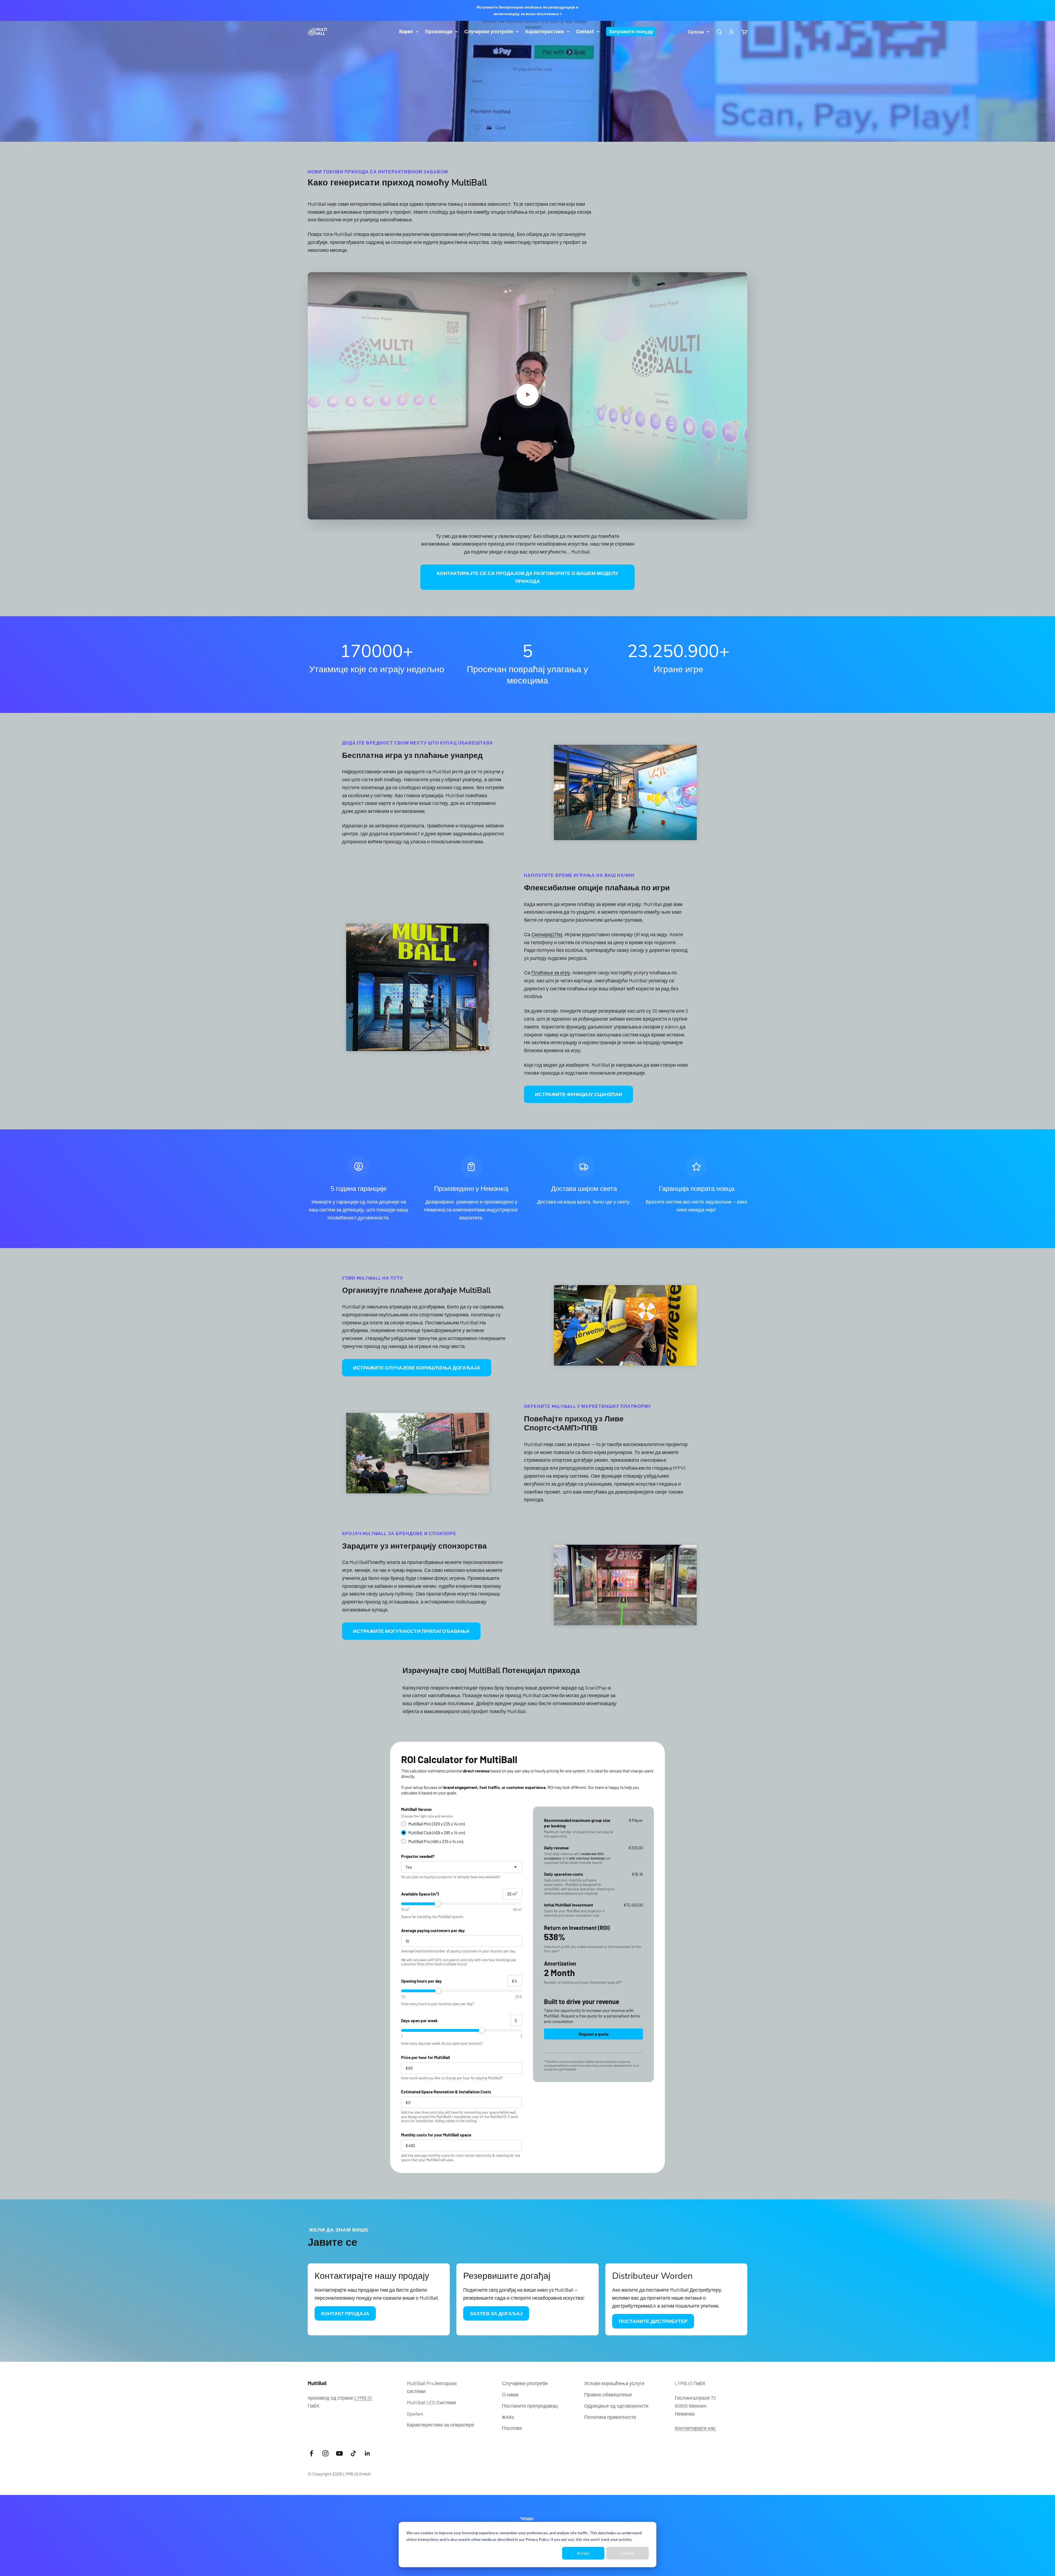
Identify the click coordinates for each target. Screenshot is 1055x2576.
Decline (628, 2553)
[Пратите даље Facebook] (311, 2453)
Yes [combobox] (409, 1867)
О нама (510, 2394)
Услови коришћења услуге (614, 2383)
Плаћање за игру (551, 972)
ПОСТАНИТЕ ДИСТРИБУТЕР (653, 2321)
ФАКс (508, 2417)
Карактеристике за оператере (441, 2425)
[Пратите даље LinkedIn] (367, 2453)
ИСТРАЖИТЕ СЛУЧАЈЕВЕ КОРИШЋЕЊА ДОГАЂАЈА (417, 1368)
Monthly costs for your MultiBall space (436, 2135)
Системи (431, 2402)
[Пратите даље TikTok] (353, 2453)
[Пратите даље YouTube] (339, 2453)
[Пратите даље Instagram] (325, 2453)
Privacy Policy (537, 2539)
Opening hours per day (421, 1981)
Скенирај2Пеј (547, 934)
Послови (512, 2428)
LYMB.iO (363, 2398)
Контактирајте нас (695, 2428)
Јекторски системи (432, 2387)
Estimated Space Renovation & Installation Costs (446, 2092)
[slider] (462, 1904)
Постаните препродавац (530, 2406)
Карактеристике (545, 31)
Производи (439, 31)
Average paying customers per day (433, 1930)
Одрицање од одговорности (616, 2406)
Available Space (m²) (420, 1894)
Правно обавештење (608, 2394)
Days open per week (419, 2021)
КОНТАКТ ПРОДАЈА (345, 2313)
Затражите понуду (631, 31)
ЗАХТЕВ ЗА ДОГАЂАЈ (496, 2313)
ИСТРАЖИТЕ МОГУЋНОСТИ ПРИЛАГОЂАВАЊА (411, 1631)
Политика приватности (610, 2417)
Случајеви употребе (489, 31)
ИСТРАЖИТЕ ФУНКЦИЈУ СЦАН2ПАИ (578, 1094)
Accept (583, 2553)
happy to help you (624, 1787)
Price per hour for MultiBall (426, 2057)
